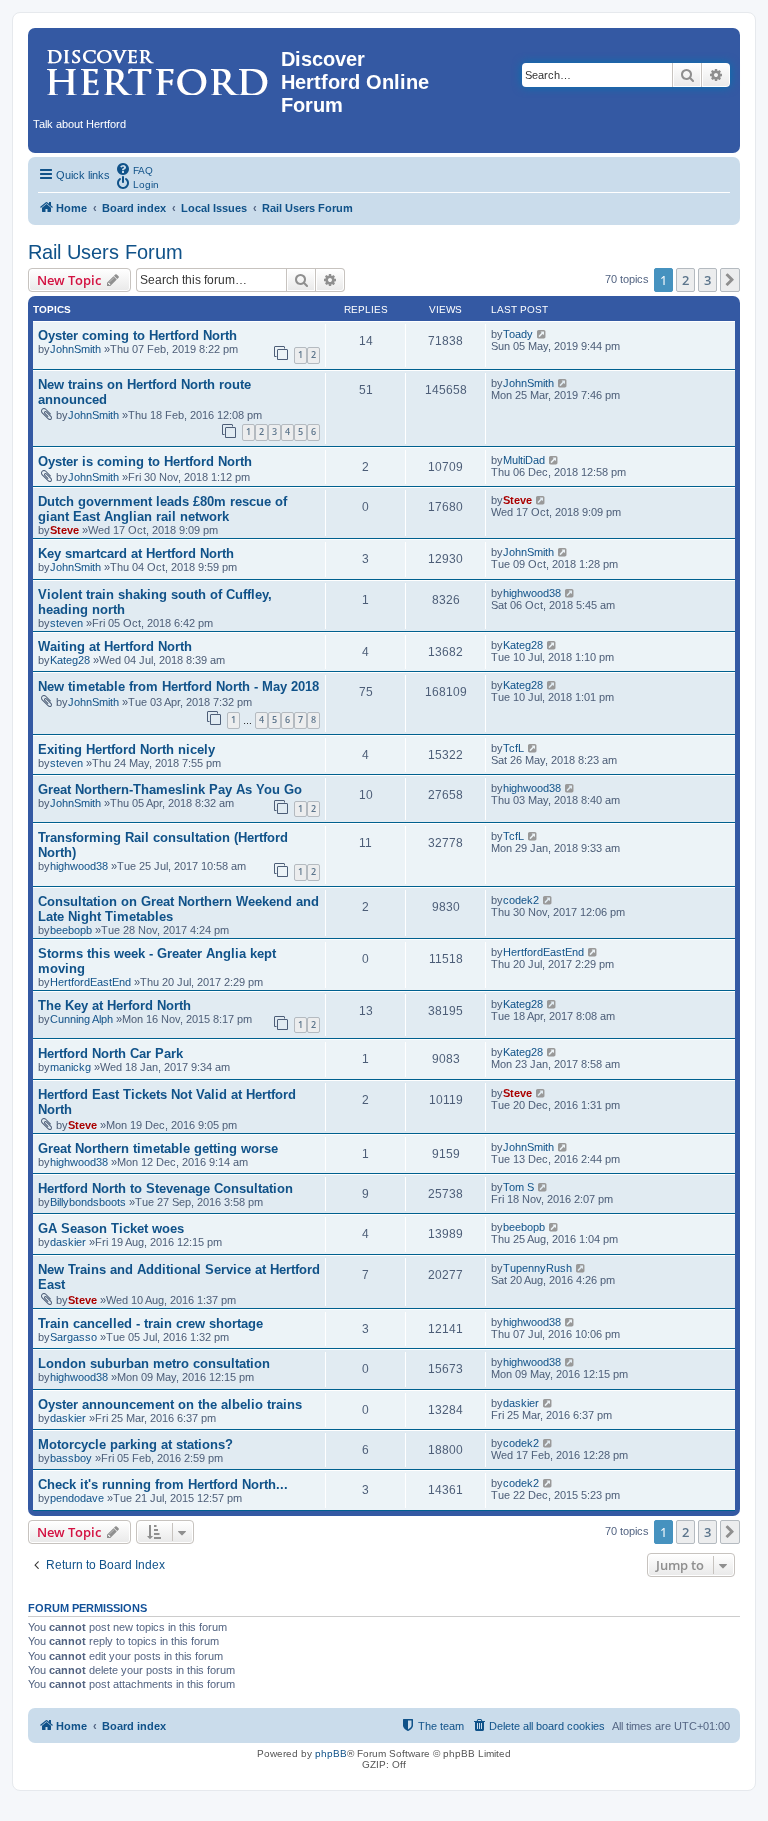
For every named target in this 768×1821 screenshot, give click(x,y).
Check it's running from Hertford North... (163, 1484)
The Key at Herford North (114, 1005)
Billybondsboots (88, 1202)
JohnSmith (75, 349)
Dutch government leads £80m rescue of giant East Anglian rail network (162, 509)
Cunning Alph (81, 1019)
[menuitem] (134, 169)
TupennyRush (537, 1268)
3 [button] (707, 280)
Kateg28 (70, 660)
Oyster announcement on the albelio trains (170, 1404)
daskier (68, 1242)
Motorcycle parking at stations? (135, 1444)
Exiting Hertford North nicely (126, 749)
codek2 (521, 900)
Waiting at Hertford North (115, 646)
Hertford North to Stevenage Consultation (165, 1188)
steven (66, 623)
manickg (70, 1067)
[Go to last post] (542, 334)
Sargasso (73, 1337)
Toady (518, 334)
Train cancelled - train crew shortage (150, 1323)
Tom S (518, 1187)
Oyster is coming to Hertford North (145, 461)
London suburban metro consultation (154, 1363)
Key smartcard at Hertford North (136, 553)
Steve (64, 530)
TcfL (513, 748)
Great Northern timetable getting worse (158, 1148)
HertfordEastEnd (90, 982)
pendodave (77, 1498)
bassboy (71, 1458)
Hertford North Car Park (110, 1053)
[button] (730, 280)
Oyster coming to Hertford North (137, 335)
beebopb (71, 930)
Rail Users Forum (105, 252)
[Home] (157, 65)
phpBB (331, 1753)
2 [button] (685, 280)
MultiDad (524, 460)
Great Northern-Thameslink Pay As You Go (170, 789)
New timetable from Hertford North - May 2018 (178, 686)
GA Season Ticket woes (111, 1228)
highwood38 (532, 593)
